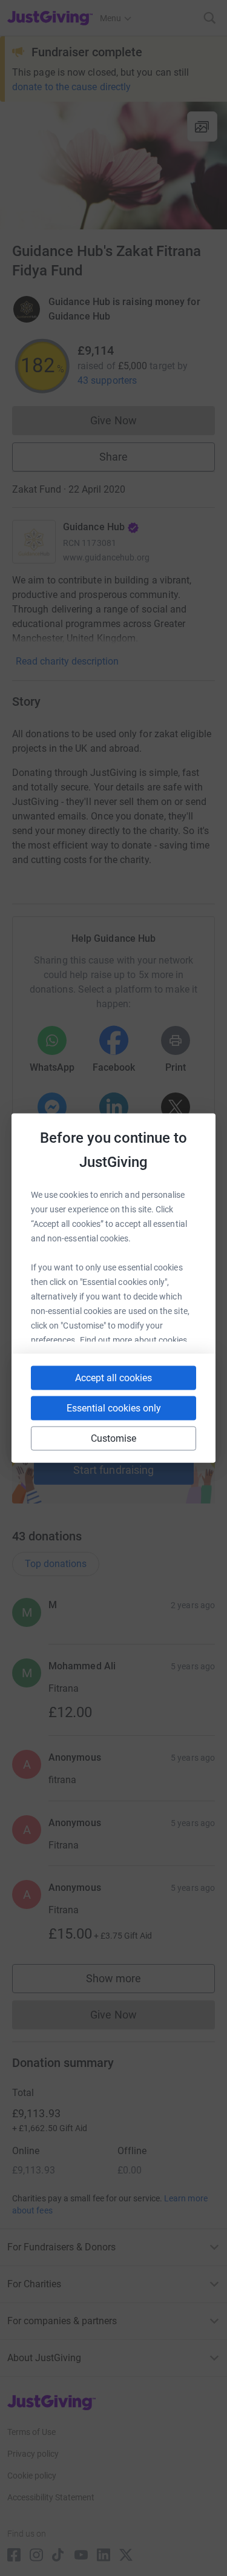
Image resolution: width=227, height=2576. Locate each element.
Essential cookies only (114, 1408)
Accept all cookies (113, 1378)
